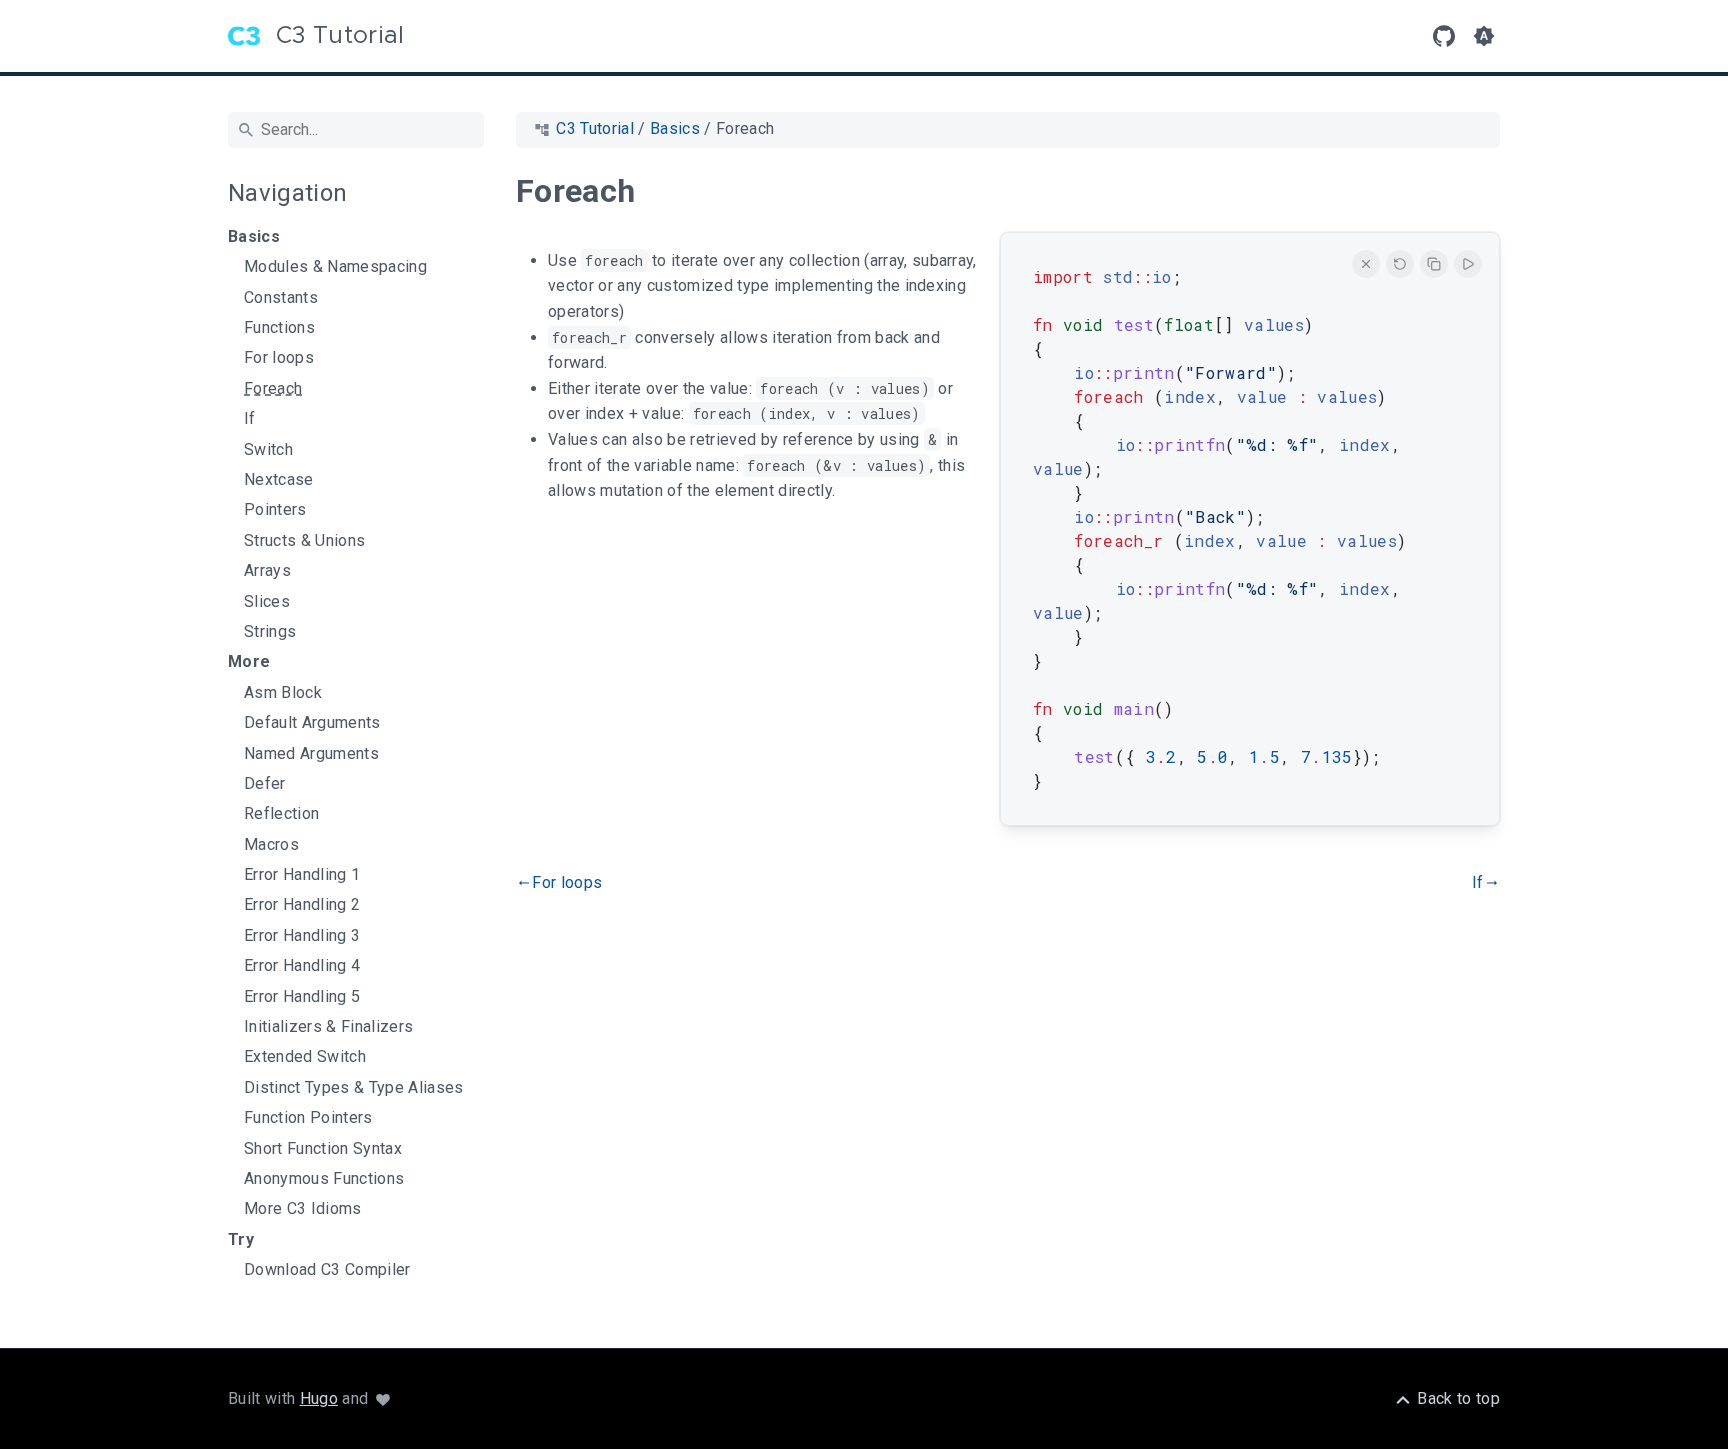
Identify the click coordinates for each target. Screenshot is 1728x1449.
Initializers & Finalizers (328, 1027)
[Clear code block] (1366, 264)
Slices (267, 602)
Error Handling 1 (302, 875)
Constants (281, 298)
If (250, 419)
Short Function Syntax (323, 1149)
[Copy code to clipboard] (1434, 264)
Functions (279, 328)
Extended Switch (305, 1057)
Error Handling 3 (302, 936)
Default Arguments (312, 723)
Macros (271, 845)
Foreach (273, 389)
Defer (265, 784)
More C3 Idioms (303, 1209)
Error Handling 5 (302, 997)
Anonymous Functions (324, 1179)
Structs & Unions (304, 541)
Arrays (267, 571)
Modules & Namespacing (335, 267)
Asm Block (283, 693)
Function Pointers (308, 1118)
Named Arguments (311, 754)
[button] (1484, 36)
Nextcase (279, 480)
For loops (279, 358)
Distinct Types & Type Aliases (354, 1088)
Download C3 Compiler (327, 1270)
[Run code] (1468, 264)
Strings (270, 632)
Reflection (281, 814)
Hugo (319, 1398)
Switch (268, 450)
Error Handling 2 (302, 905)
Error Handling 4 (302, 966)
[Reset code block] (1400, 264)
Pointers (275, 510)
